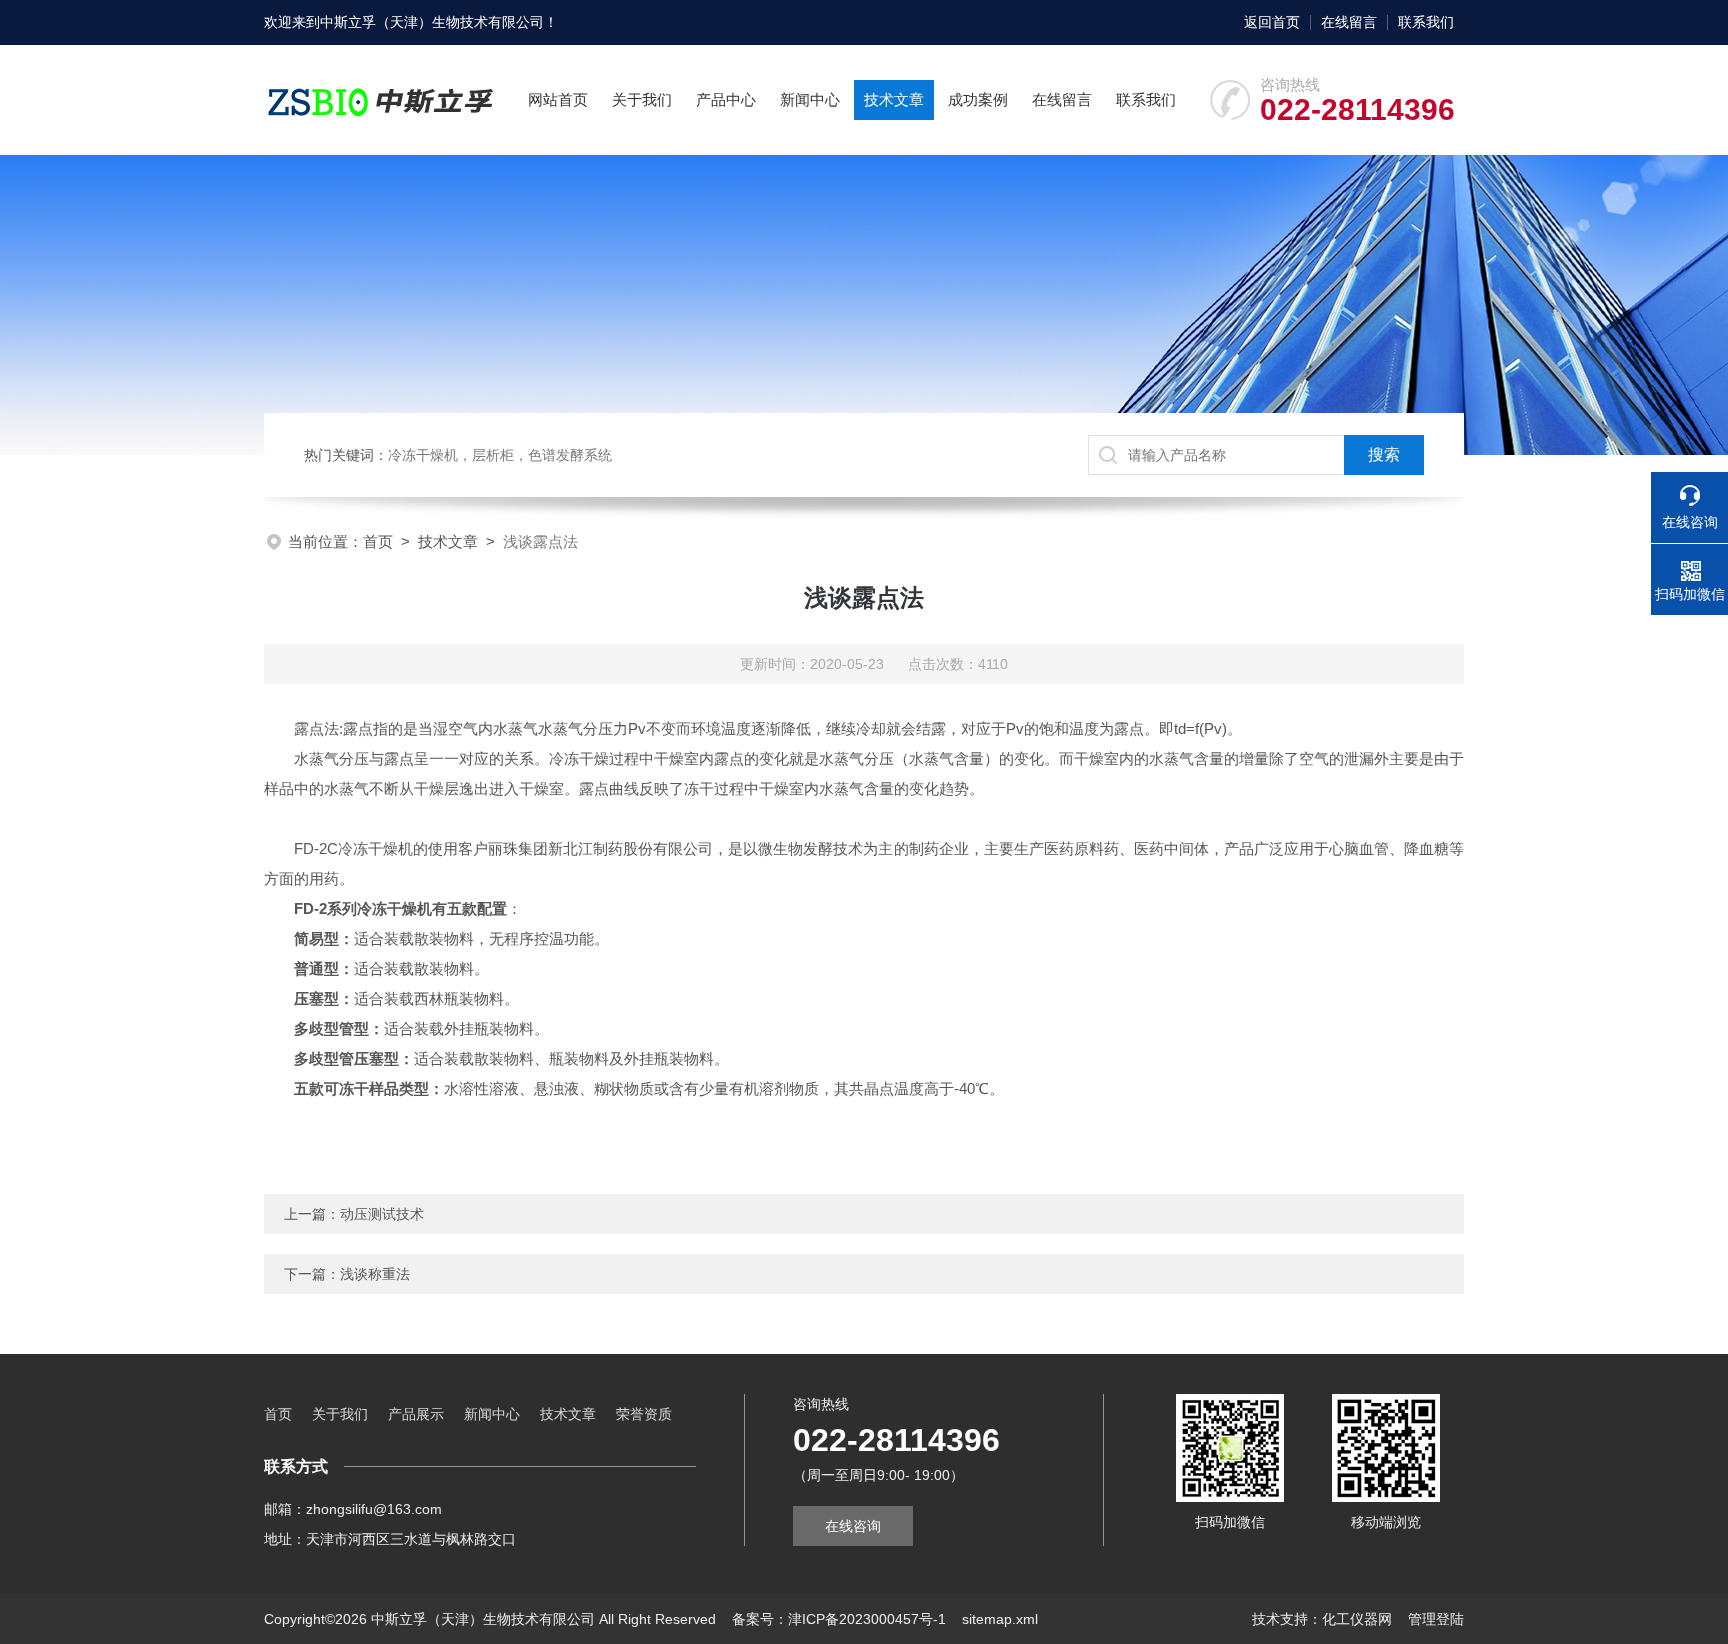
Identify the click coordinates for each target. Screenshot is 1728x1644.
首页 (378, 541)
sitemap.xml (1000, 1619)
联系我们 (1426, 22)
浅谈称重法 (375, 1274)
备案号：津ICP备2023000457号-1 (839, 1619)
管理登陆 (1436, 1619)
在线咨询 (853, 1526)
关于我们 (642, 99)
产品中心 (726, 99)
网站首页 (558, 99)
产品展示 (416, 1414)
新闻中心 (810, 99)
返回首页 (1272, 22)
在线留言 (1349, 22)
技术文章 (894, 99)
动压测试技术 (382, 1214)
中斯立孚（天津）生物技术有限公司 (432, 22)
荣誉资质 (644, 1414)
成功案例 (978, 99)
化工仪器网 (1357, 1619)
